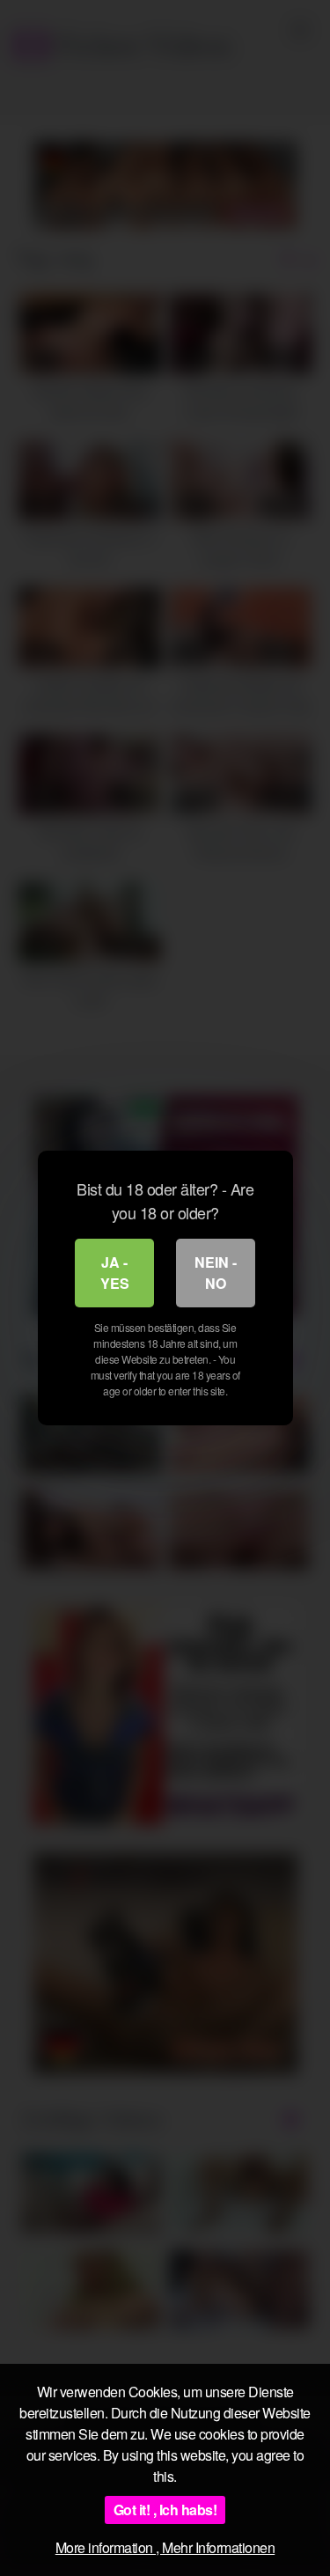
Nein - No (216, 1273)
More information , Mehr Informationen (165, 2547)
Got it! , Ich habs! (165, 2510)
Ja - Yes (115, 1273)
